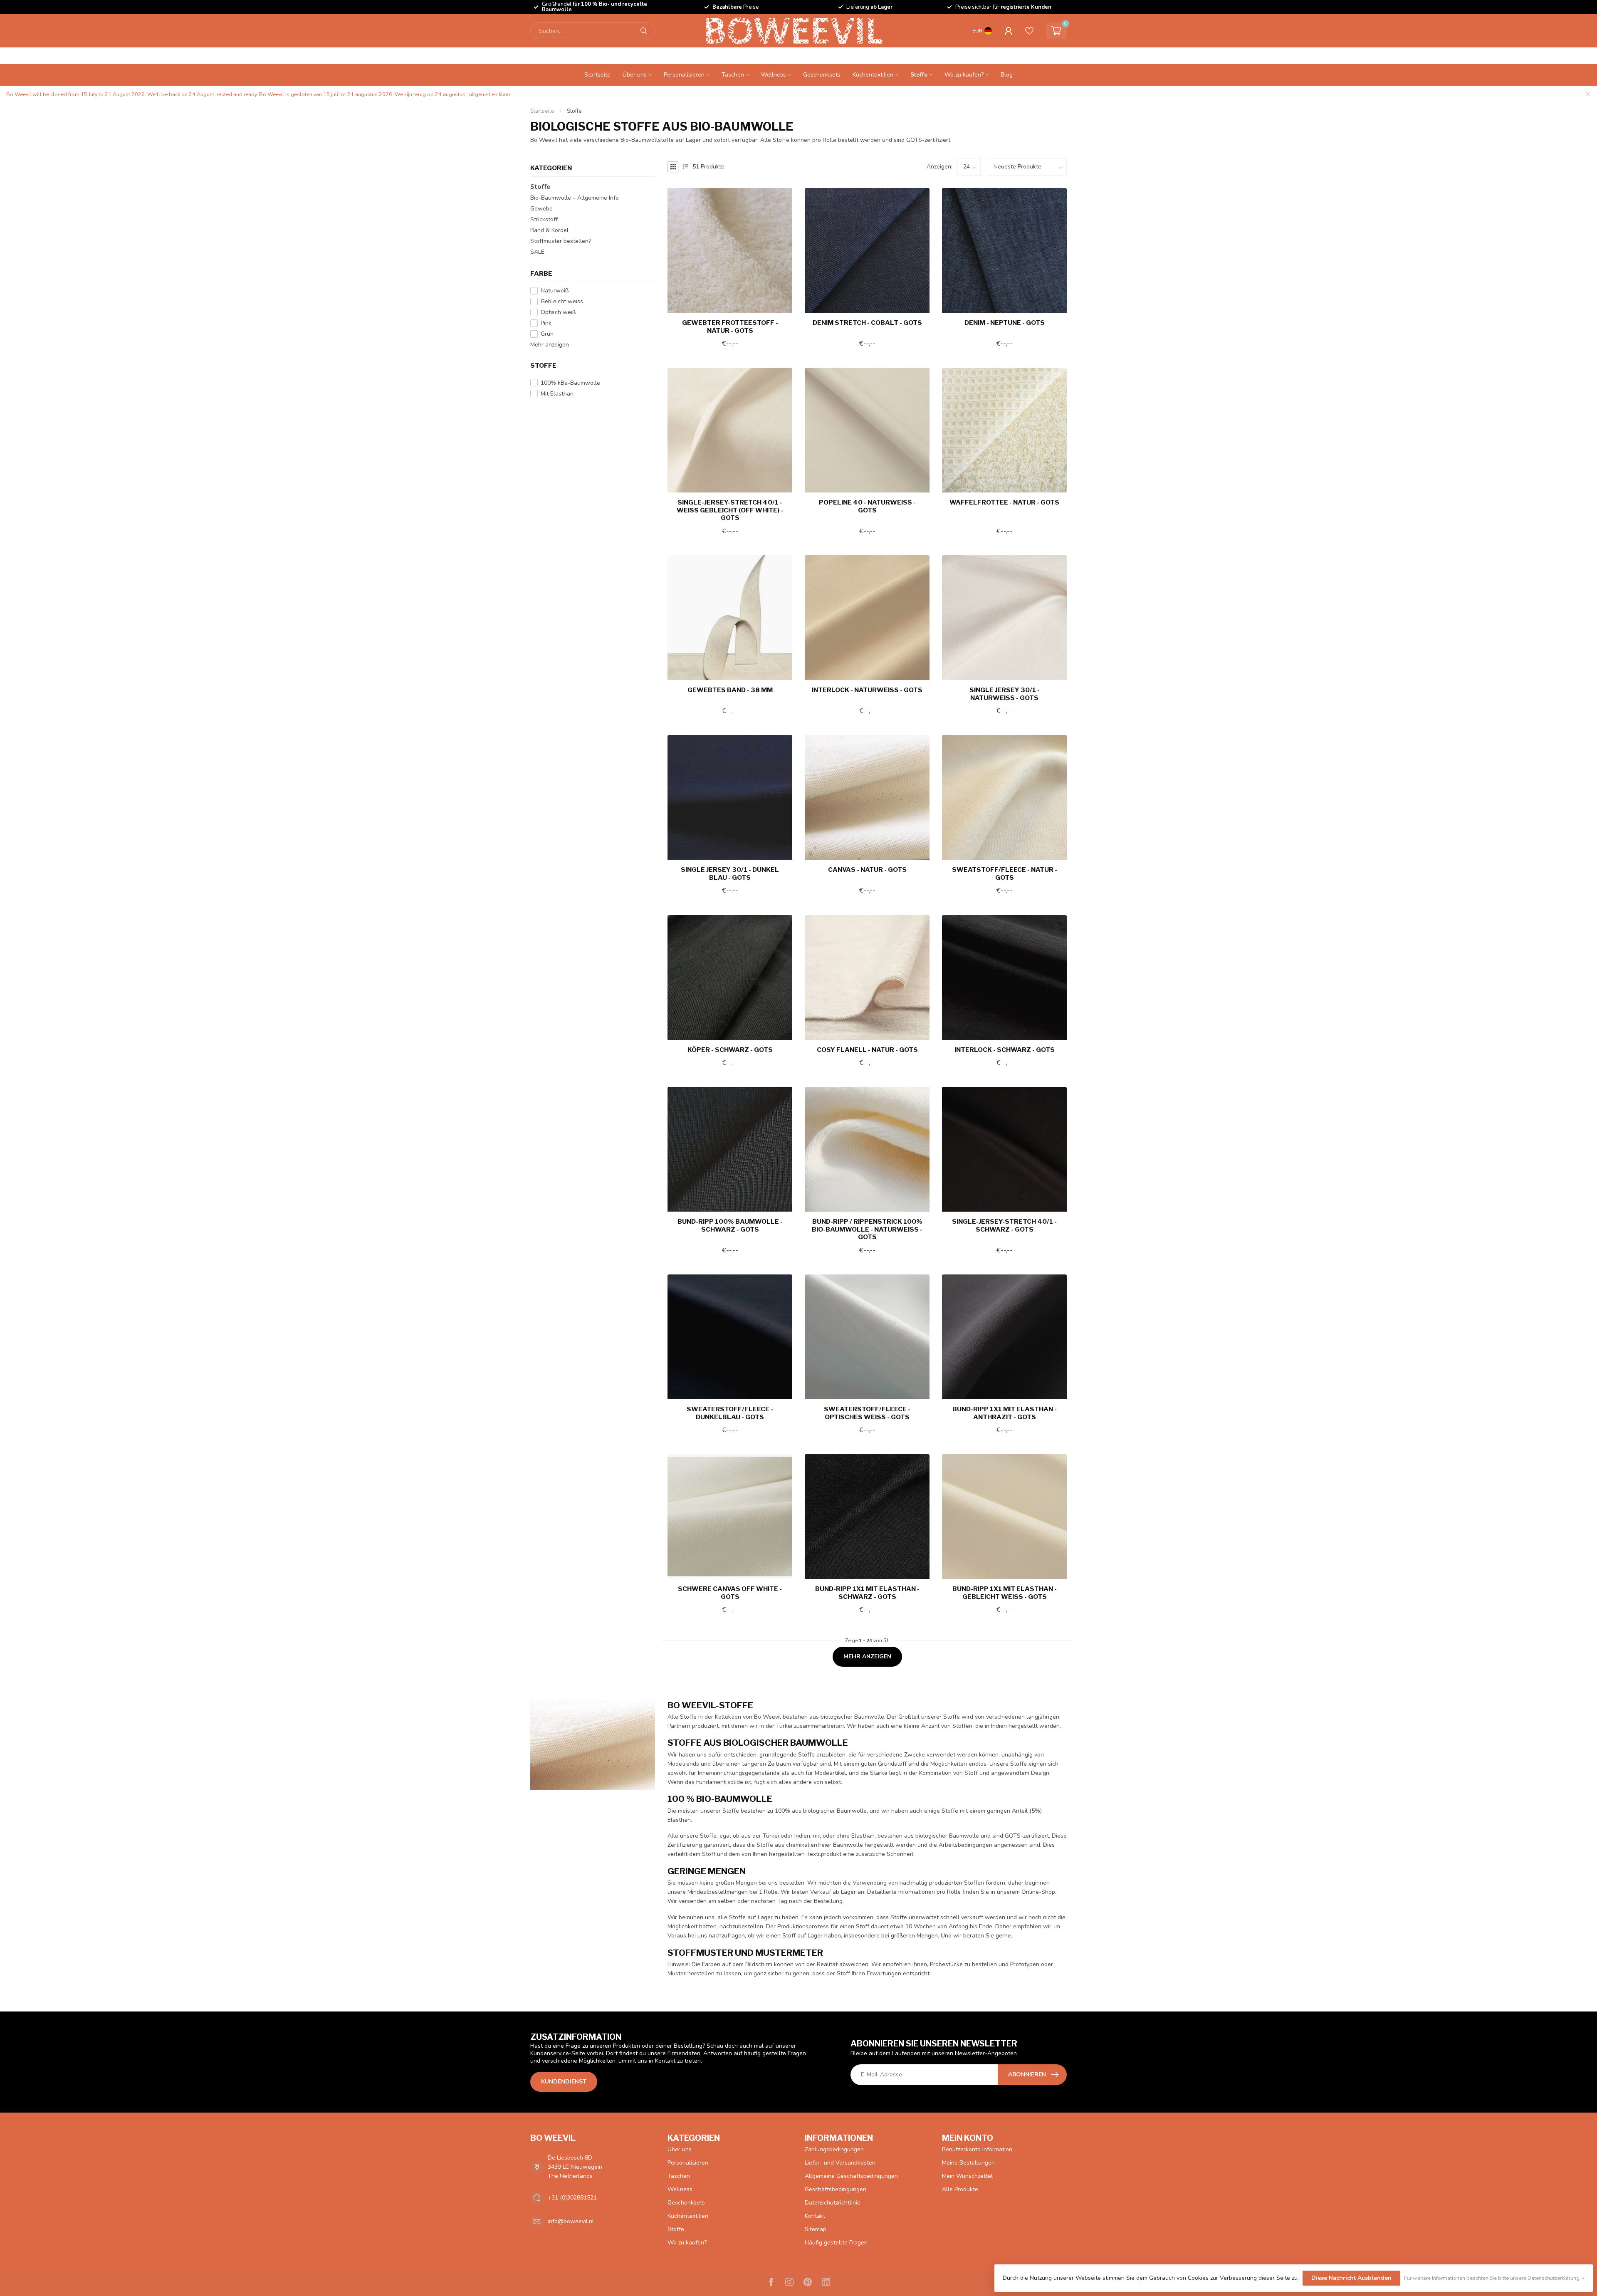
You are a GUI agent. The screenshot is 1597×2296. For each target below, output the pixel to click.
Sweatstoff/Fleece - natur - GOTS (1005, 873)
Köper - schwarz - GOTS (730, 1050)
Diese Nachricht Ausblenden (1351, 2278)
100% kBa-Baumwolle (570, 383)
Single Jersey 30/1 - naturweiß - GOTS (1005, 694)
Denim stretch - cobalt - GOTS (867, 323)
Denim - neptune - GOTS (1005, 323)
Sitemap (816, 2229)
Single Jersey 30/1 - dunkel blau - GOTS (730, 873)
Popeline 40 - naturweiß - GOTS (867, 506)
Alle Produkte (960, 2189)
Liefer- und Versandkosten (840, 2163)
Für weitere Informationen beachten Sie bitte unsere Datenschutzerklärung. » (1494, 2278)
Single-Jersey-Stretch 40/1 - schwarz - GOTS (1004, 1225)
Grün (547, 334)
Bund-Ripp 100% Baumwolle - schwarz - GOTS (730, 1225)
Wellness (774, 75)
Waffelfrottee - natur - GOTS (1004, 502)
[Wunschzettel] (1029, 31)
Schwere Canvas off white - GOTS (730, 1593)
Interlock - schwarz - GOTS (1005, 1050)
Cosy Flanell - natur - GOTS (867, 1050)
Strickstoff (544, 219)
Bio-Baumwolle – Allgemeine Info (575, 198)
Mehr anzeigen (550, 345)
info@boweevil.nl (571, 2221)
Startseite (597, 75)
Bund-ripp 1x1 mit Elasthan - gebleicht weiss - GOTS (1005, 1593)
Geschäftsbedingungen (836, 2189)
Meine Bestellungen (968, 2163)
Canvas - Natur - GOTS (867, 870)
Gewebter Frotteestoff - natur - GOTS (730, 327)
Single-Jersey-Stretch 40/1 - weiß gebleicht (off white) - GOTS (730, 510)
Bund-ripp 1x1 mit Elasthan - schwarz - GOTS (867, 1593)
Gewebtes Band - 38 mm (730, 690)
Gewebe (541, 209)
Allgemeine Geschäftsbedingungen (851, 2176)
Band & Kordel (549, 230)
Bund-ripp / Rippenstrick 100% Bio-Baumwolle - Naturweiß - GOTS (867, 1229)
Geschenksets (822, 75)
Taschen (733, 75)
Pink (546, 323)
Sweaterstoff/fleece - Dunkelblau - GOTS (730, 1413)
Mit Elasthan (557, 394)
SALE (537, 252)
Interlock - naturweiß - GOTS (867, 690)
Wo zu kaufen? (964, 75)
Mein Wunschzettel (967, 2176)
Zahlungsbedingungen (834, 2149)
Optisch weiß (558, 312)
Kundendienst (564, 2082)
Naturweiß (555, 291)
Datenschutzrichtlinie (833, 2203)
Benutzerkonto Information (977, 2149)
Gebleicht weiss (562, 301)
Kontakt (815, 2216)
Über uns (635, 75)
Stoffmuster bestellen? (561, 241)
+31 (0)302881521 (572, 2198)
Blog (1007, 75)
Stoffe (919, 75)
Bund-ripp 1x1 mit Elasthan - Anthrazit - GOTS (1005, 1413)
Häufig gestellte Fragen (836, 2243)
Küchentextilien (873, 75)
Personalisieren (684, 75)
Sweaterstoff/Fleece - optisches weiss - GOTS (867, 1413)
